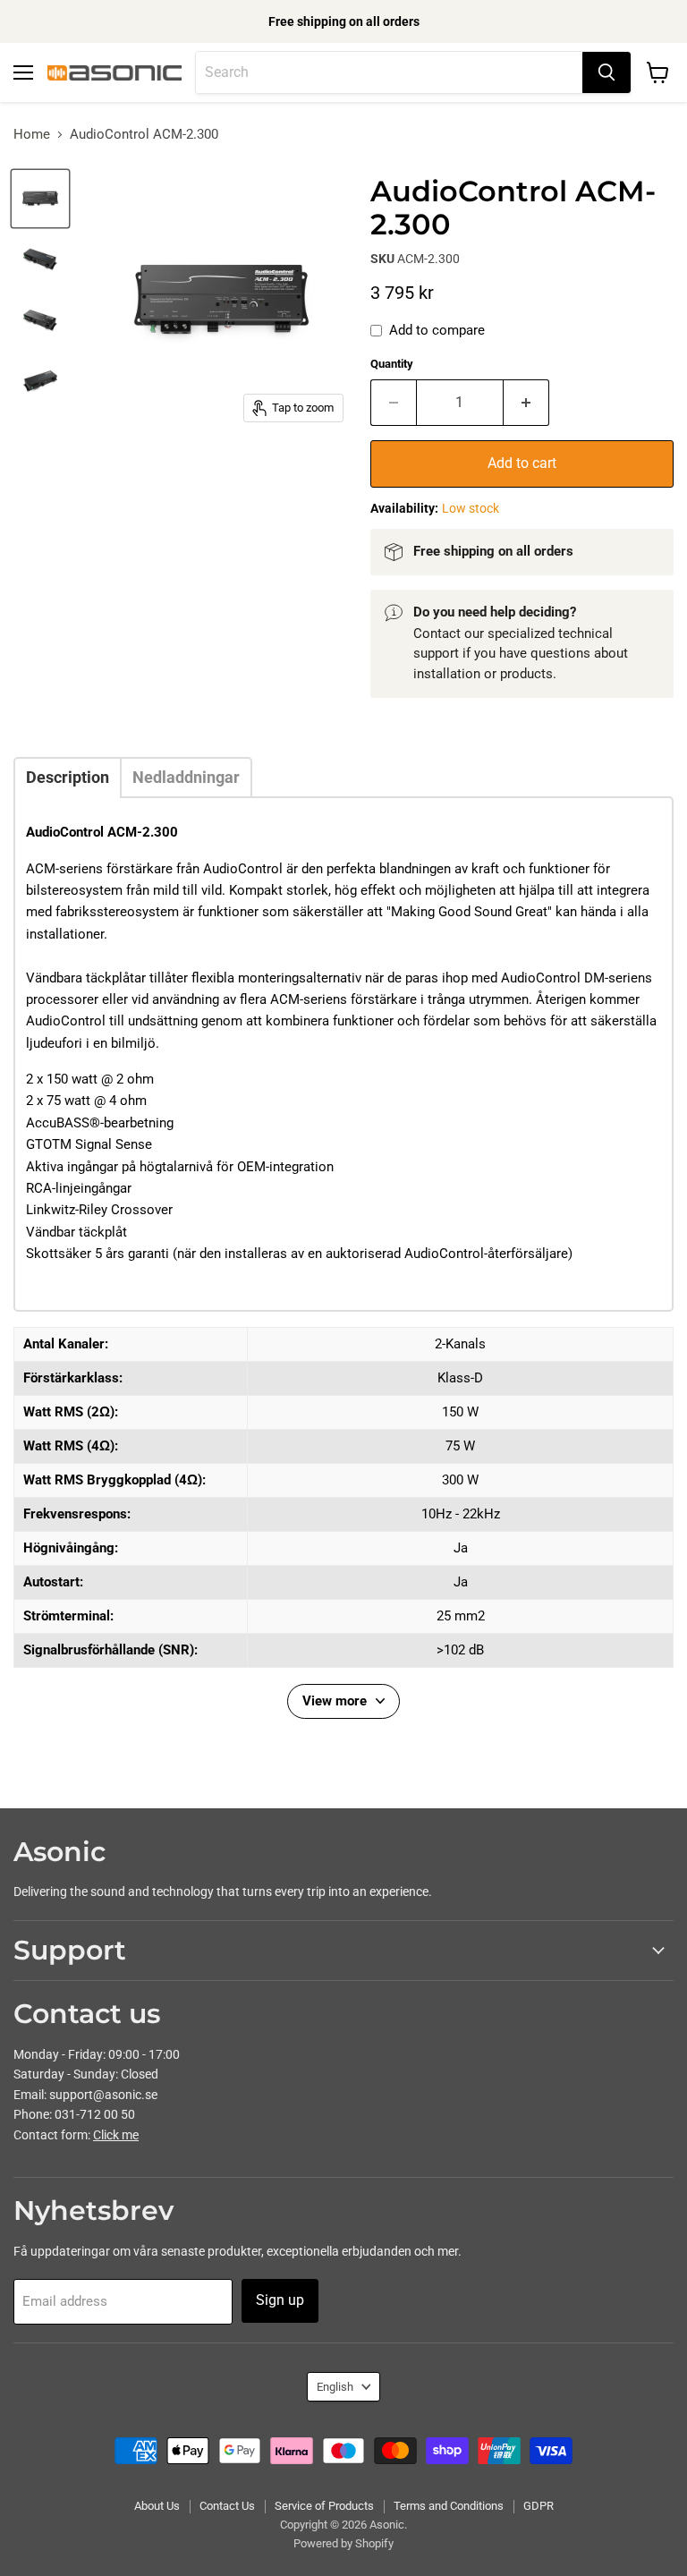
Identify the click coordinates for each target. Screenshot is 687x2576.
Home (32, 135)
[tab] (68, 778)
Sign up (280, 2300)
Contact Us (227, 2506)
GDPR (539, 2506)
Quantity (392, 364)
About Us (157, 2506)
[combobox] (389, 72)
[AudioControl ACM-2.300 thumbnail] (40, 199)
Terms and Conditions (449, 2506)
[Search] (606, 72)
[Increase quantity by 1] (526, 403)
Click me (116, 2135)
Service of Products (324, 2506)
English (335, 2387)
